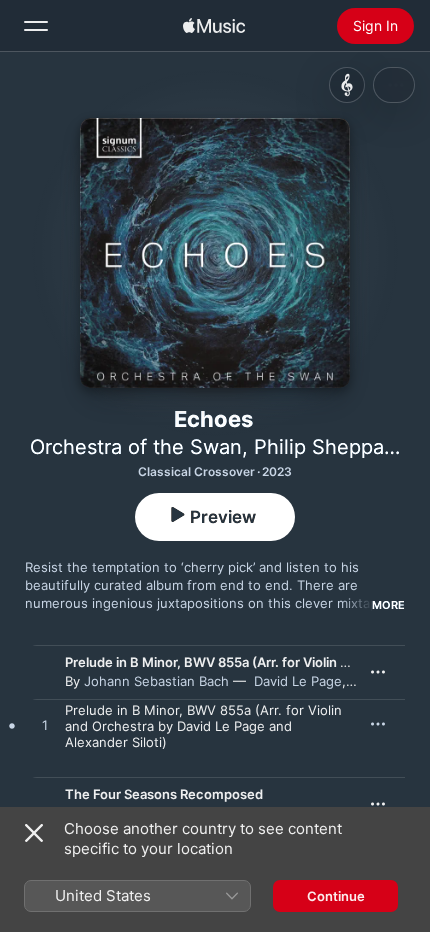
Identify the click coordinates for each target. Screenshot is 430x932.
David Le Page (298, 681)
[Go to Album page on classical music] (347, 85)
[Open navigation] (36, 26)
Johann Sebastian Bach (156, 681)
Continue (336, 896)
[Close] (34, 833)
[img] (214, 26)
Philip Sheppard (328, 447)
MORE (388, 605)
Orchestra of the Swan (136, 447)
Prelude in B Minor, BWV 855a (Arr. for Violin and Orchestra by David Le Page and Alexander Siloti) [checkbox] (203, 726)
